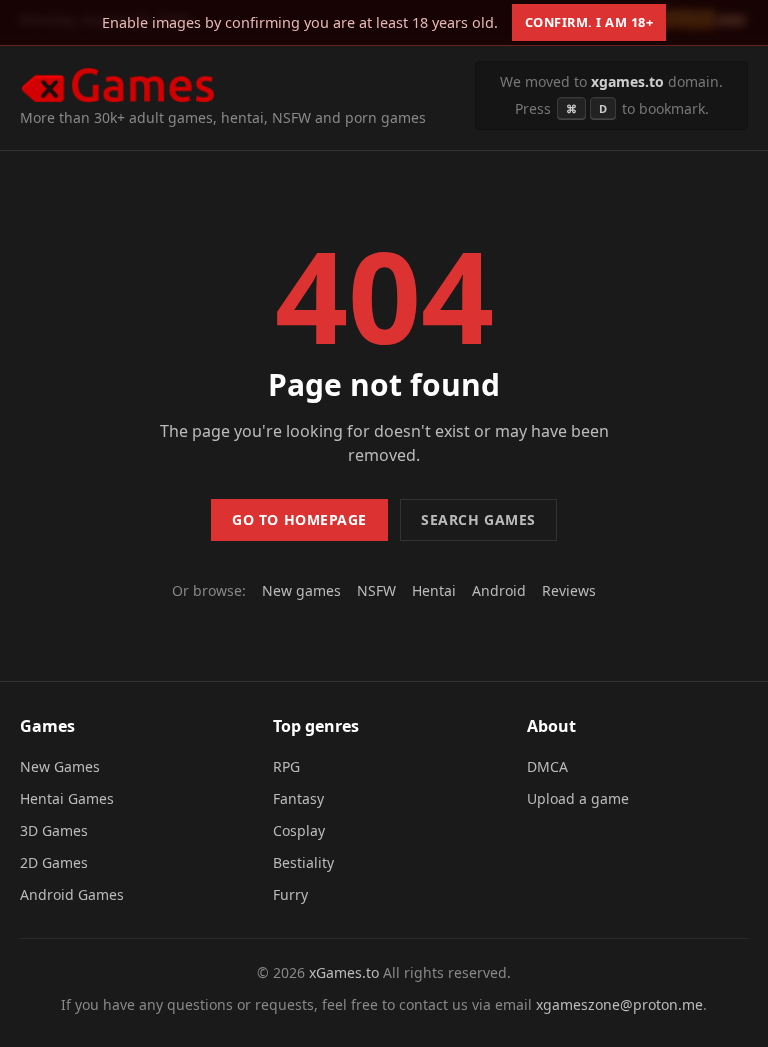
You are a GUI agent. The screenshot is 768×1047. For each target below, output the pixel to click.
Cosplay (299, 830)
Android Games (72, 894)
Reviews (569, 590)
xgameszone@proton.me (619, 1004)
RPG (286, 766)
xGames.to (344, 972)
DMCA (547, 766)
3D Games (54, 830)
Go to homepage (299, 519)
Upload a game (578, 798)
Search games (478, 519)
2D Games (54, 862)
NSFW (376, 590)
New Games (60, 766)
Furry (290, 894)
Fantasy (298, 798)
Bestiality (303, 862)
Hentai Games (67, 798)
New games (301, 590)
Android (499, 590)
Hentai (434, 590)
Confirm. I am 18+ (589, 22)
